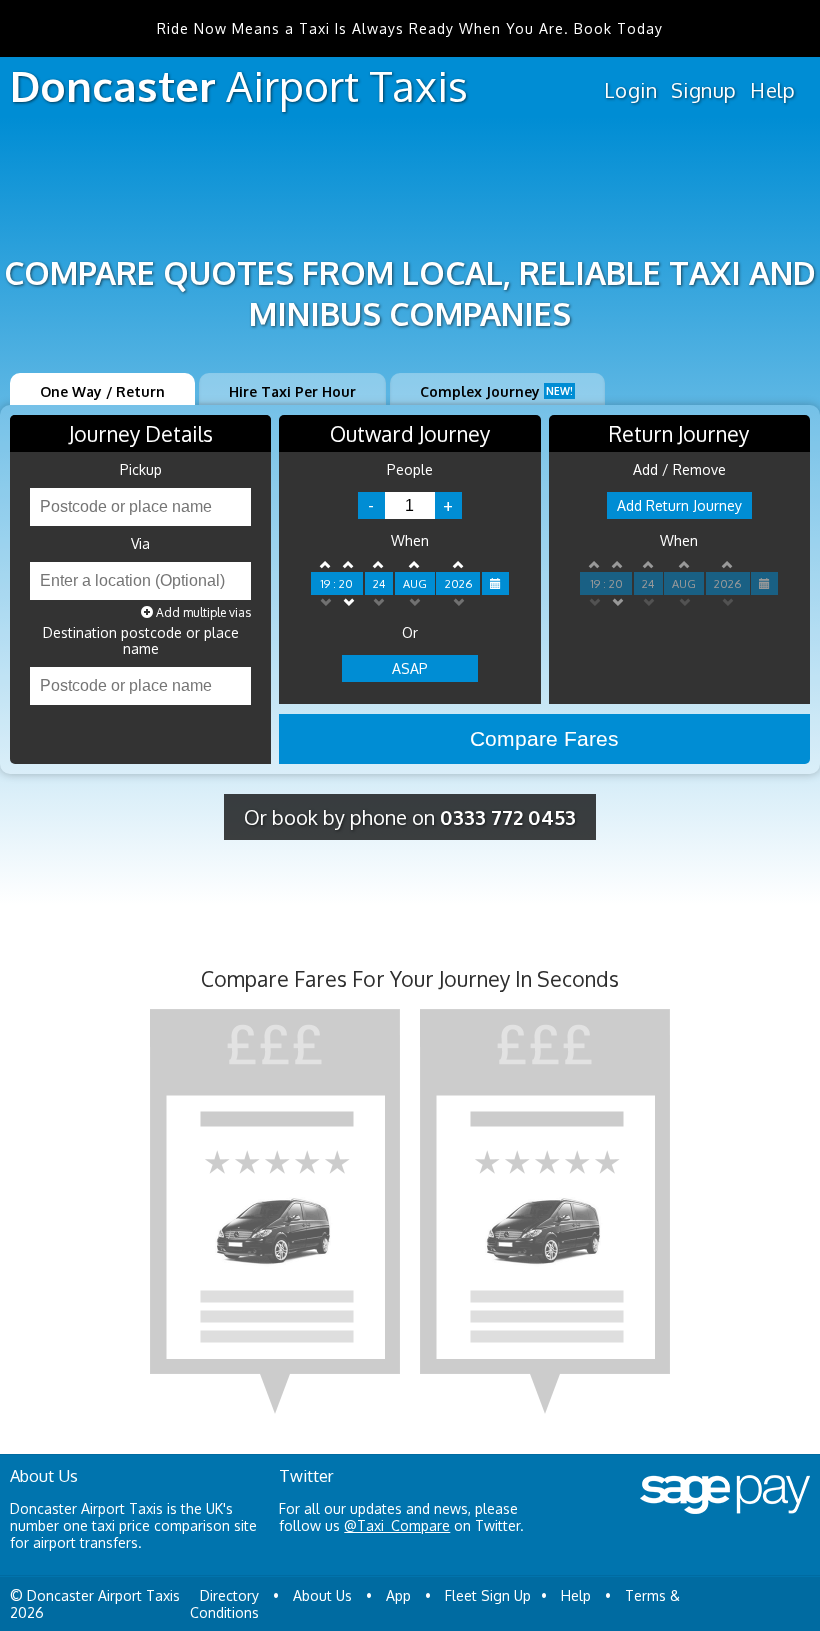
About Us (322, 1595)
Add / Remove (679, 470)
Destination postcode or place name (141, 641)
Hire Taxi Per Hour (292, 391)
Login (630, 90)
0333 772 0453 (508, 817)
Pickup (141, 470)
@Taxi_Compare (397, 1525)
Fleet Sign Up (488, 1595)
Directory (229, 1595)
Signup (703, 90)
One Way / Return (102, 391)
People (410, 470)
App (398, 1595)
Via (140, 544)
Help (772, 90)
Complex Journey (496, 391)
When (410, 541)
